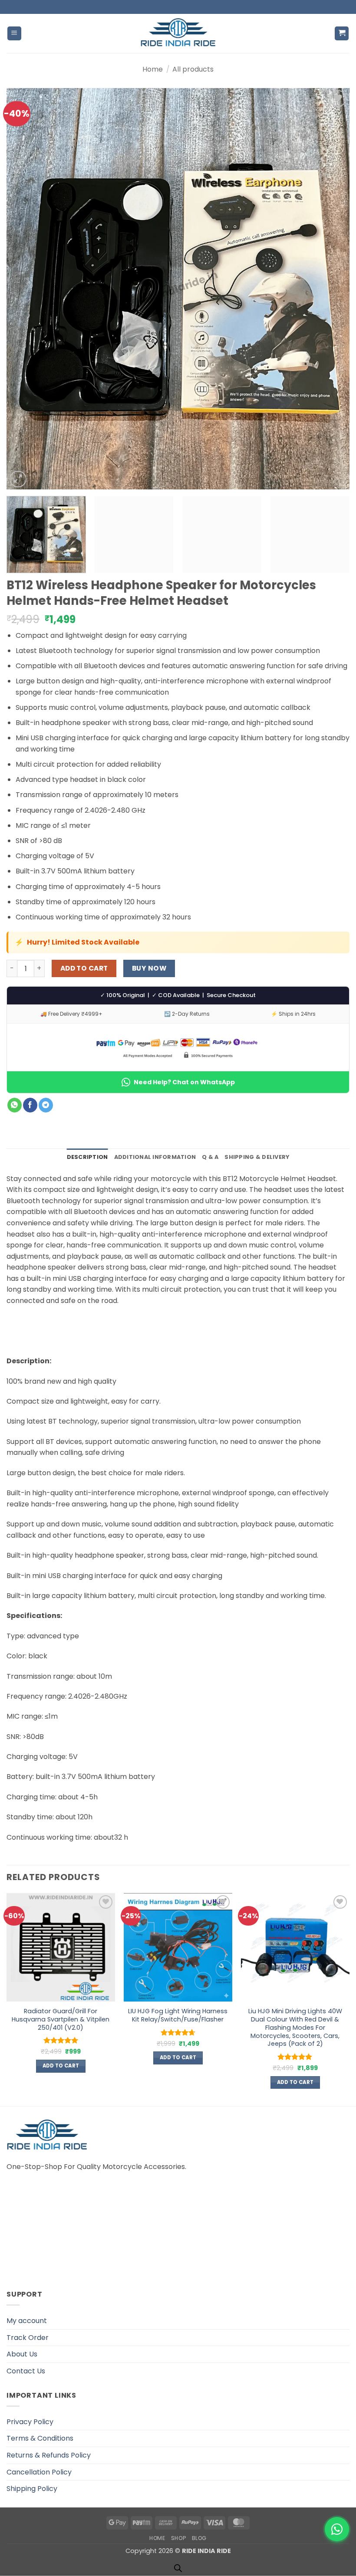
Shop (178, 2538)
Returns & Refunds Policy (49, 2455)
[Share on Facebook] (30, 1105)
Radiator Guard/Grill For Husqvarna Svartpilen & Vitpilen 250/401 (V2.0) (61, 2019)
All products (193, 69)
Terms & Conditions (40, 2438)
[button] (14, 34)
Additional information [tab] (155, 1157)
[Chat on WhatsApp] (337, 2529)
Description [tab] (87, 1157)
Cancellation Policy (39, 2472)
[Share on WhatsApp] (15, 1105)
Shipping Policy (32, 2489)
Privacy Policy (30, 2422)
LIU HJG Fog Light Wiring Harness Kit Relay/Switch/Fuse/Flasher (178, 2015)
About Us (22, 2354)
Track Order (28, 2338)
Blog (199, 2538)
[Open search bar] (178, 2568)
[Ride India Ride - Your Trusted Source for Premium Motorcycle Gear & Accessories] (178, 33)
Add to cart (84, 968)
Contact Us (26, 2371)
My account (27, 2321)
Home (153, 69)
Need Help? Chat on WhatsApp (184, 1082)
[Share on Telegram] (46, 1105)
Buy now (149, 968)
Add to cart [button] (61, 2066)
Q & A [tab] (210, 1157)
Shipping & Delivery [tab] (257, 1157)
